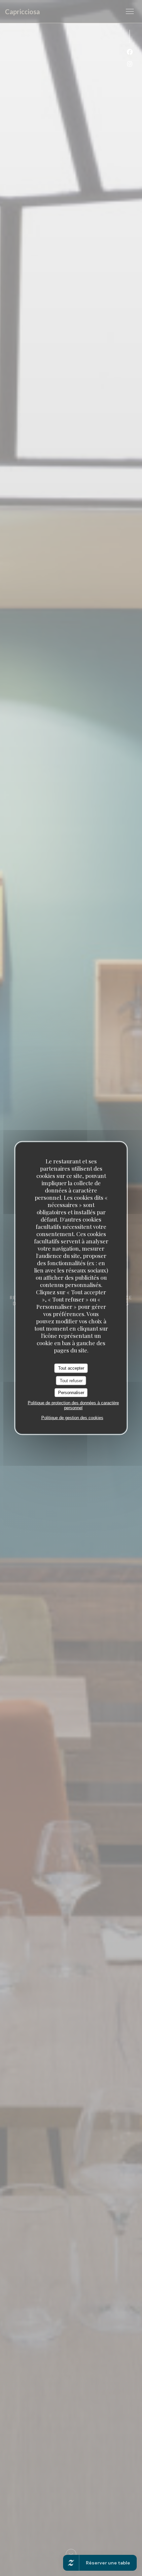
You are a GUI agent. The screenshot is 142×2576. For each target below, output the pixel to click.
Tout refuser (71, 1380)
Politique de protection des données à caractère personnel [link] (73, 1405)
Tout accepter (71, 1368)
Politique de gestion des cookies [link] (72, 1417)
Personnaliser (71, 1393)
